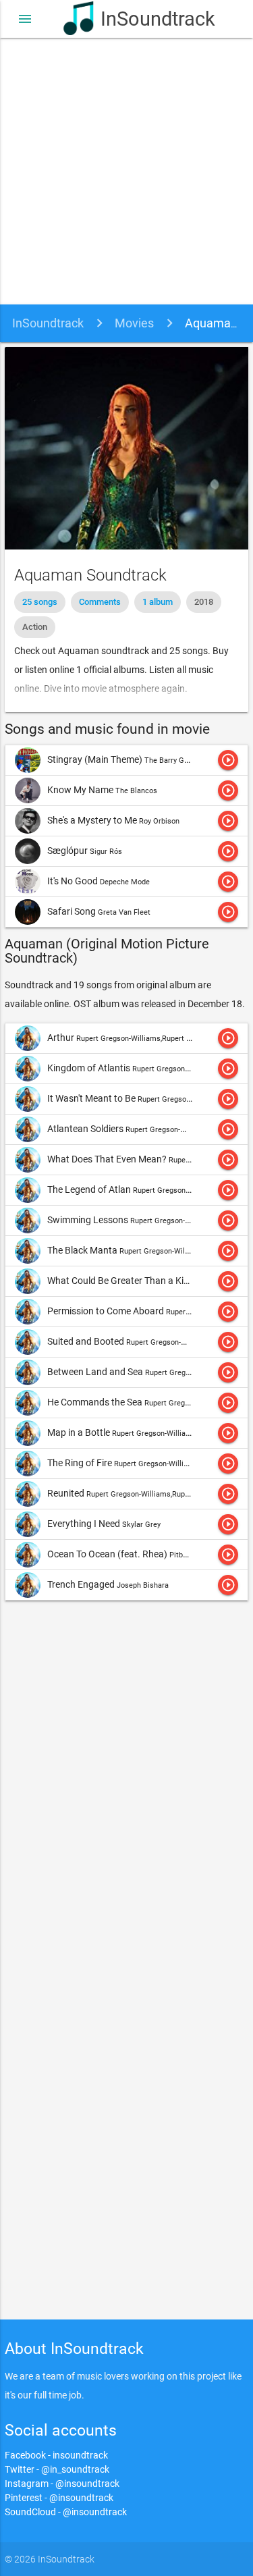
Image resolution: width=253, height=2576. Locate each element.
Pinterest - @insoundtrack (59, 2498)
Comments (100, 602)
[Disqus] (126, 1792)
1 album (158, 602)
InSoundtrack (145, 19)
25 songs (40, 602)
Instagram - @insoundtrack (62, 2484)
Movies (134, 323)
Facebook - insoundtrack (56, 2455)
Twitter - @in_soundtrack (57, 2469)
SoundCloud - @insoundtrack (66, 2512)
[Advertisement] (126, 171)
